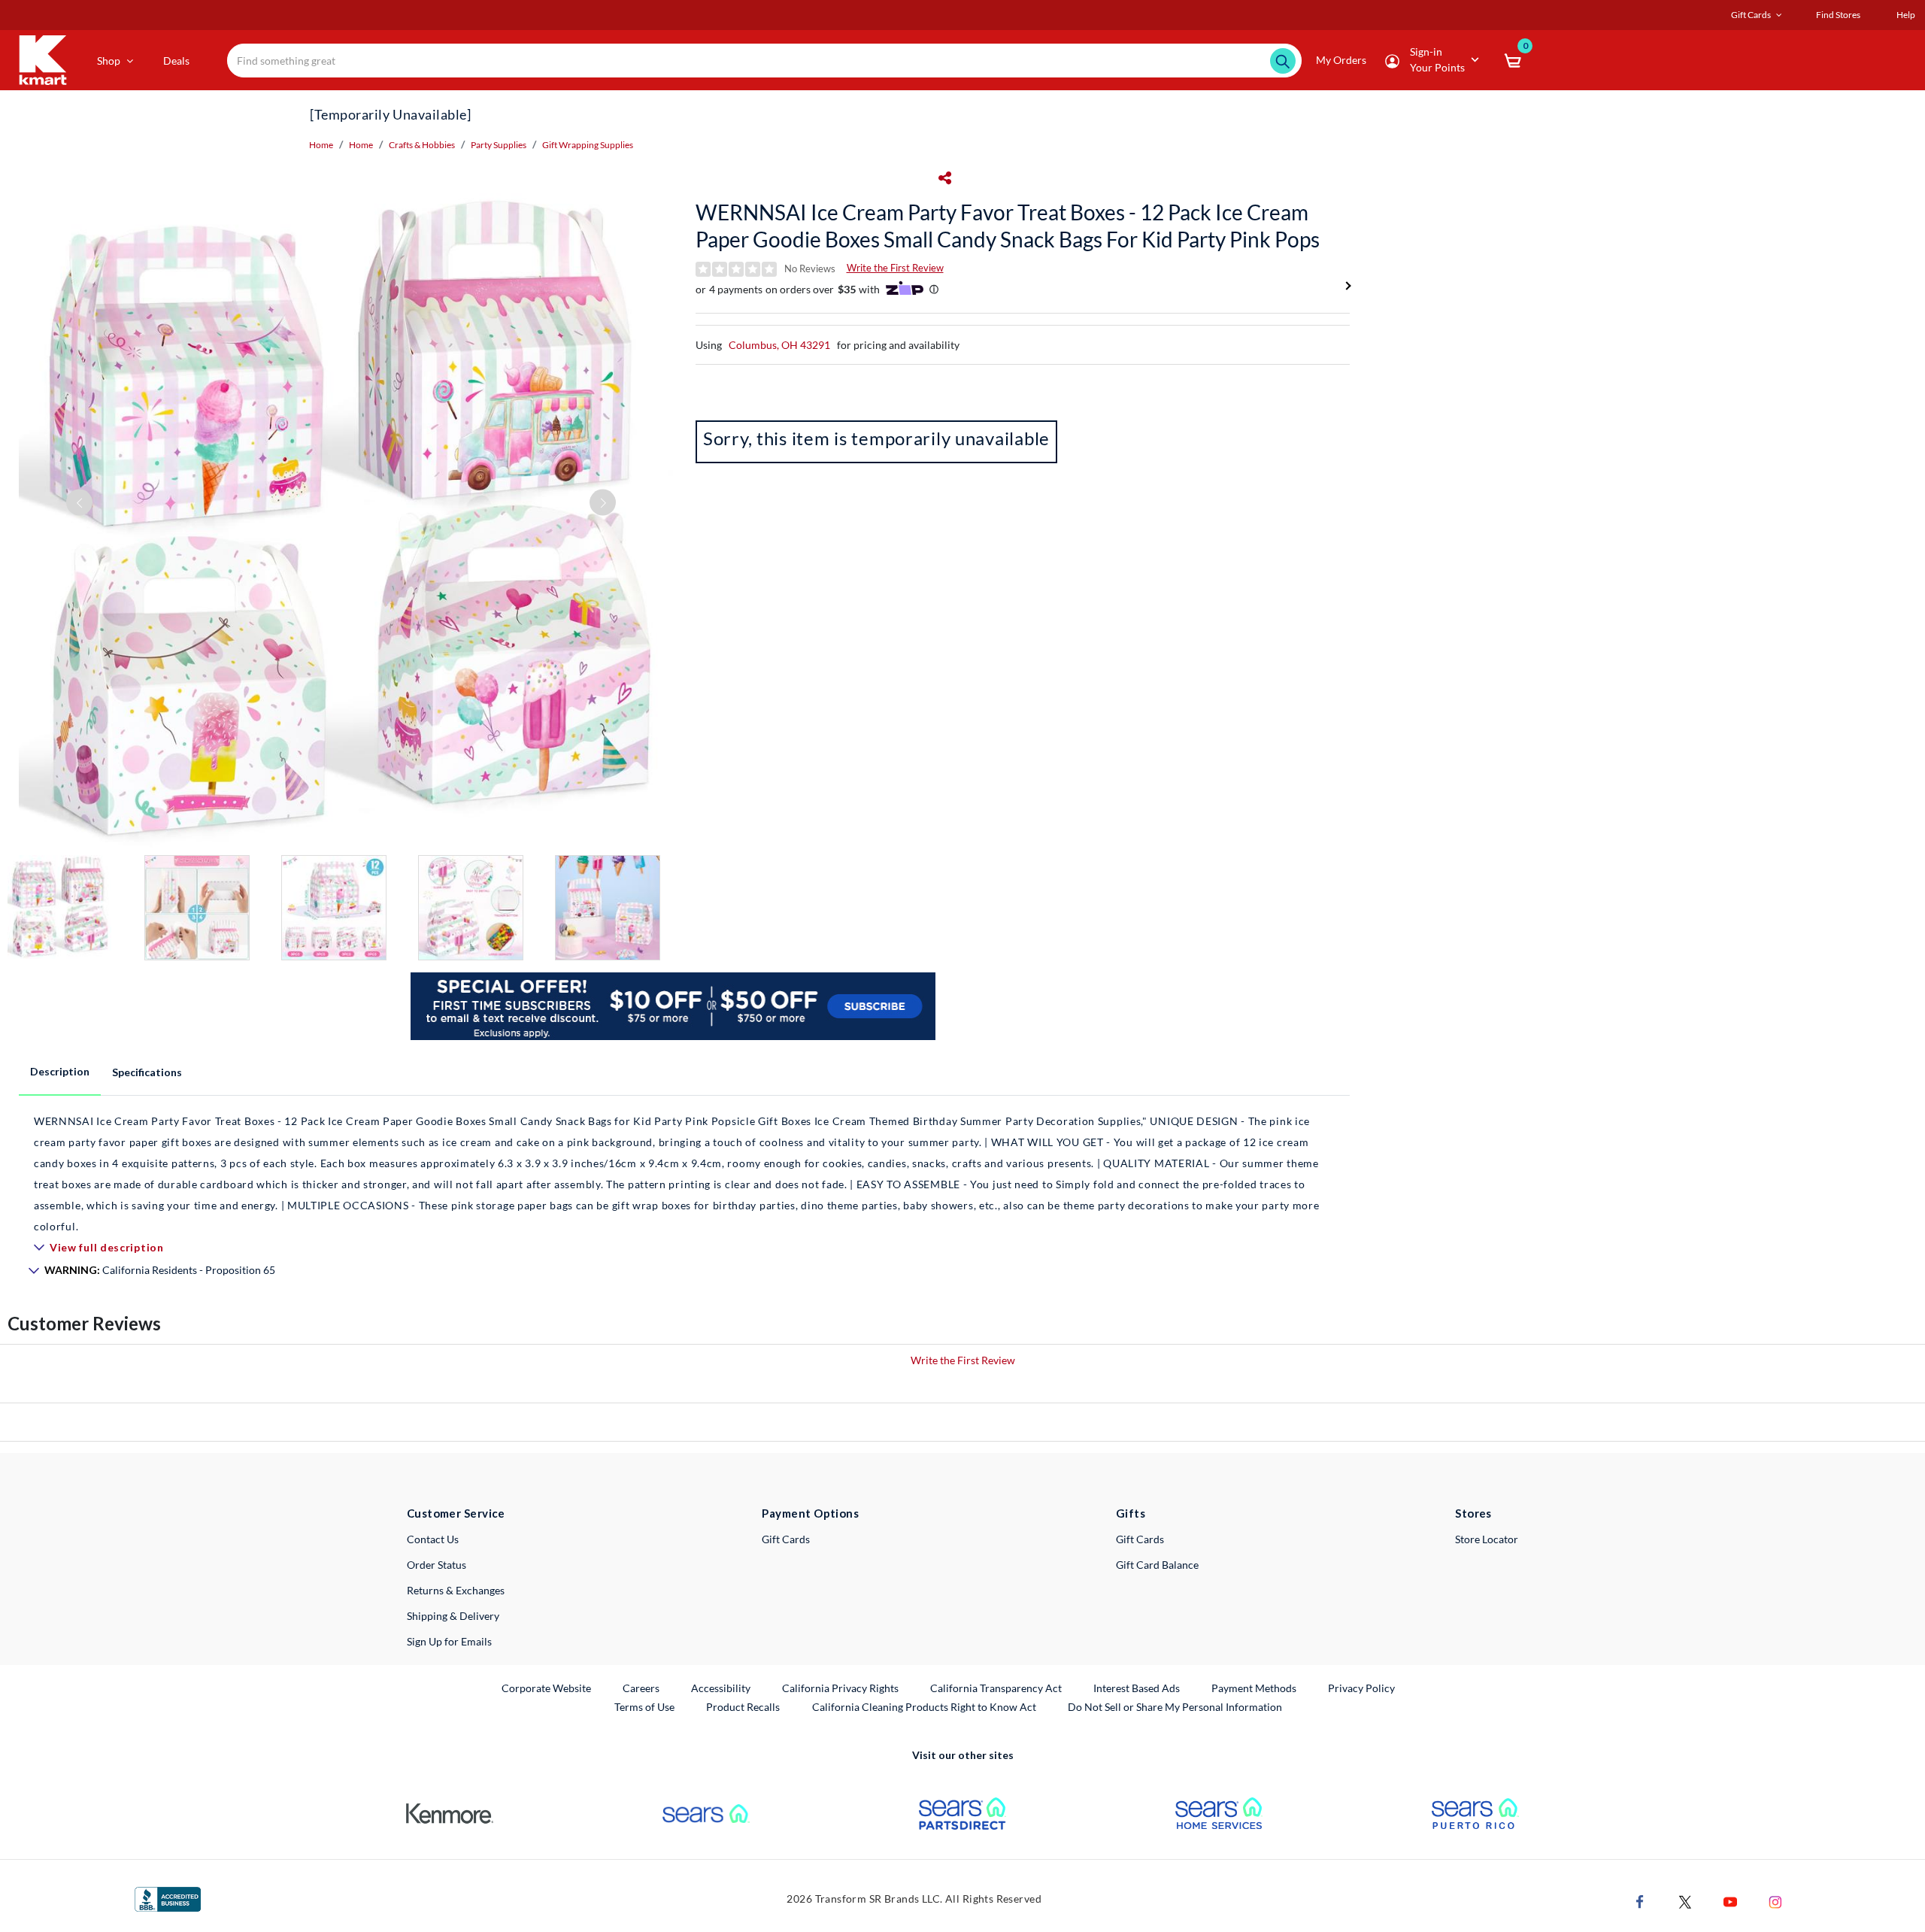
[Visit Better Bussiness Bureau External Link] (168, 1898)
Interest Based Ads (1137, 1688)
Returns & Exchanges (456, 1590)
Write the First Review (895, 268)
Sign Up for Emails (449, 1641)
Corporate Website (547, 1688)
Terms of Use (644, 1707)
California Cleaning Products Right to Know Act (924, 1707)
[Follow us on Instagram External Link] (1775, 1900)
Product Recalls (744, 1706)
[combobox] (764, 61)
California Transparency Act (996, 1688)
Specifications (147, 1072)
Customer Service (456, 1513)
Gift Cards (786, 1539)
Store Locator (1487, 1539)
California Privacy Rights (840, 1688)
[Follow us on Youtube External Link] (1730, 1900)
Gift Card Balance (1157, 1565)
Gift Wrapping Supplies (588, 145)
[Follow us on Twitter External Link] (1685, 1900)
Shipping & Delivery (453, 1616)
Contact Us (433, 1539)
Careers (642, 1688)
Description (60, 1071)
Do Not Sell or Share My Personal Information (1175, 1707)
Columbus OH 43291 (779, 345)
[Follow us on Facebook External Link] (1640, 1900)
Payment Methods (1254, 1688)
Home (321, 145)
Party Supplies (499, 145)
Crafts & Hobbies (422, 145)
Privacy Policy (1361, 1688)
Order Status (437, 1565)
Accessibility (721, 1688)
